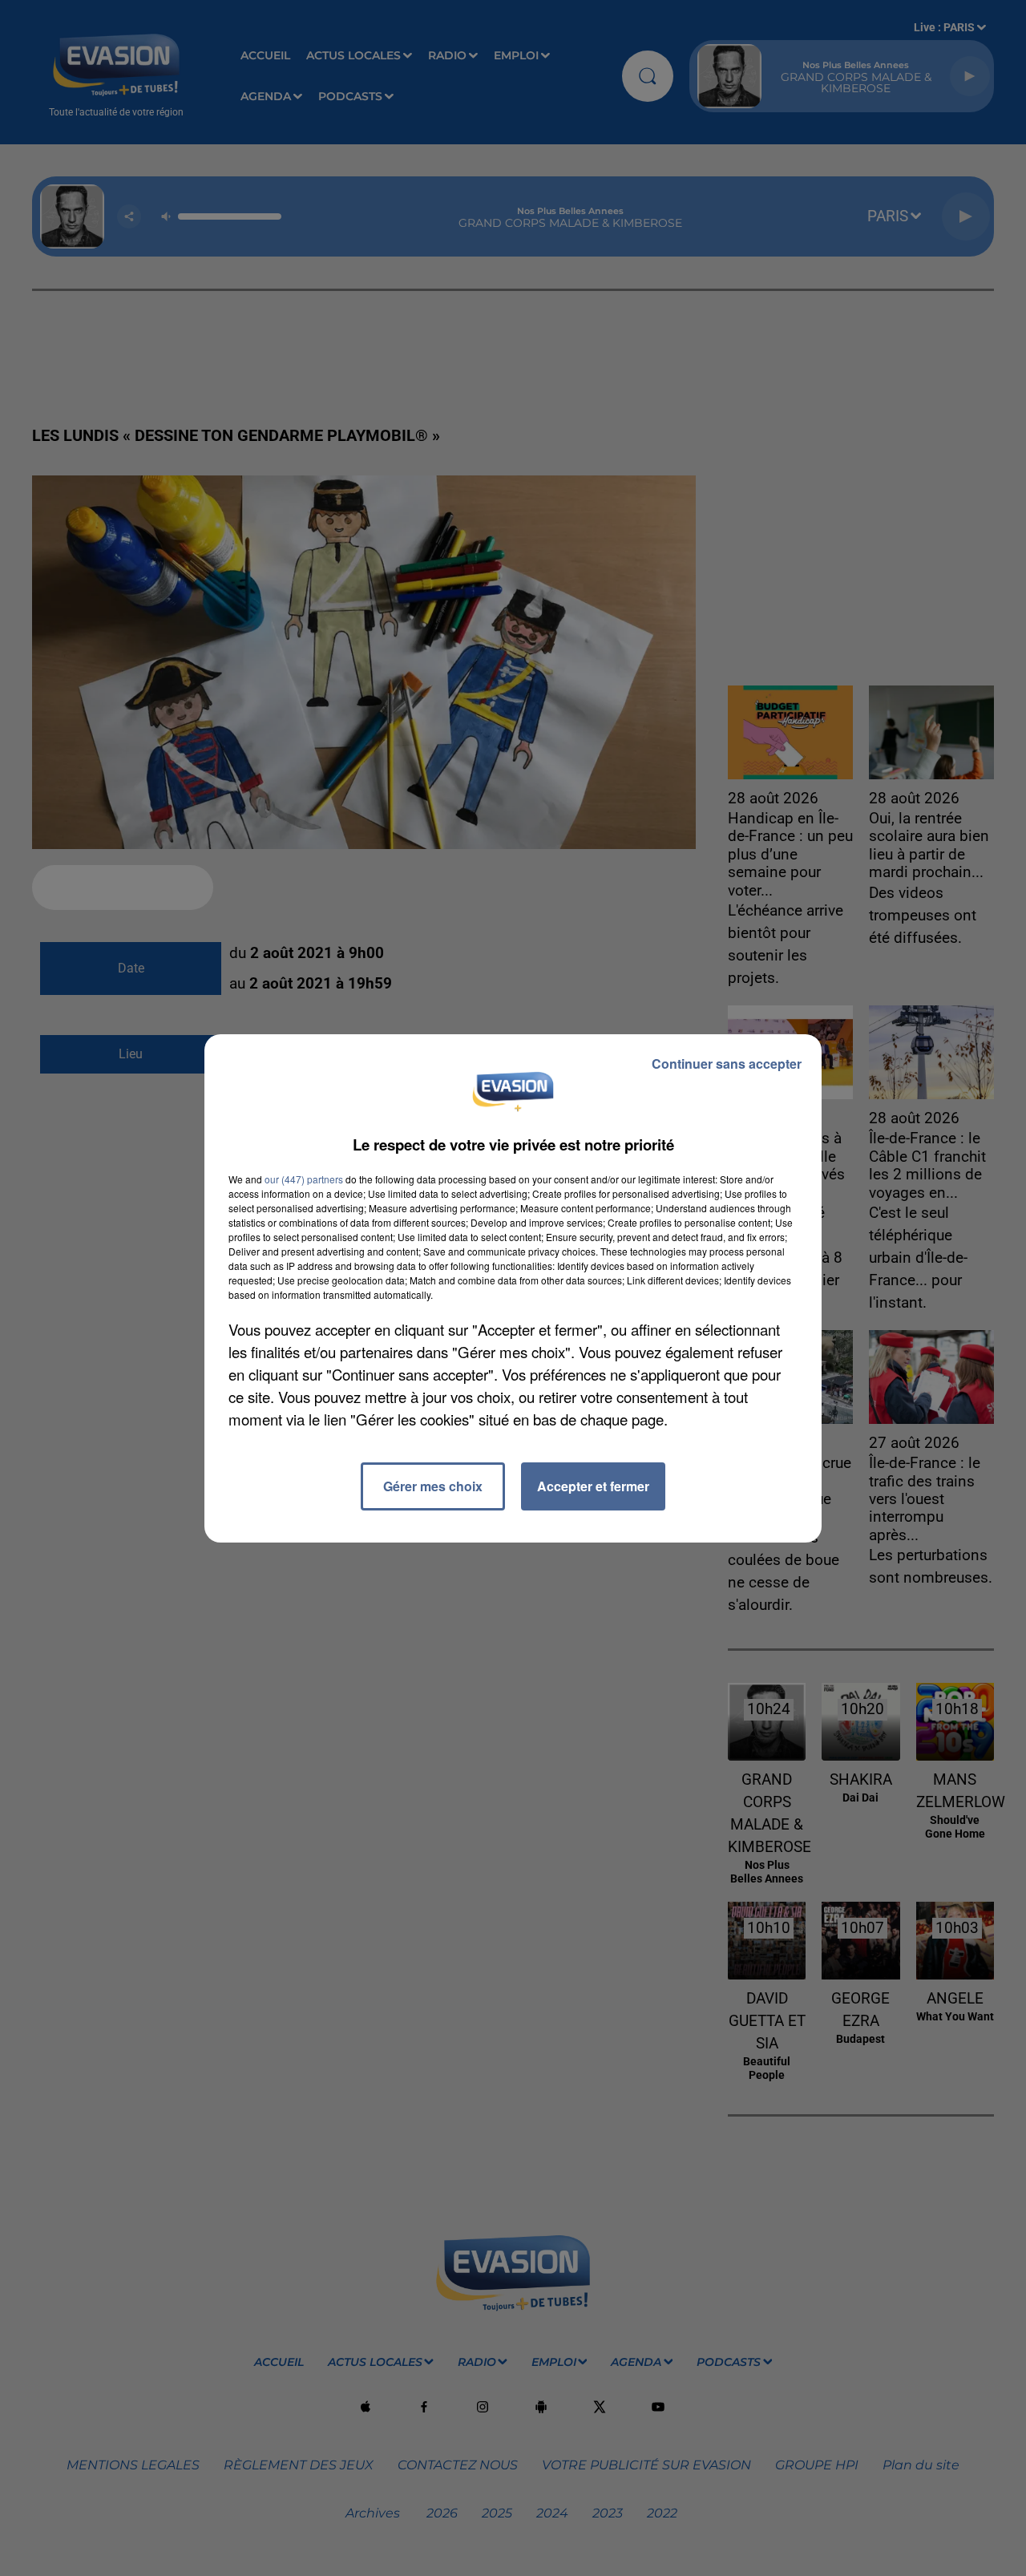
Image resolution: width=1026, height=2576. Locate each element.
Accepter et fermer (593, 1486)
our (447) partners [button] (304, 1179)
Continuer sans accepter (727, 1064)
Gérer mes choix (433, 1486)
